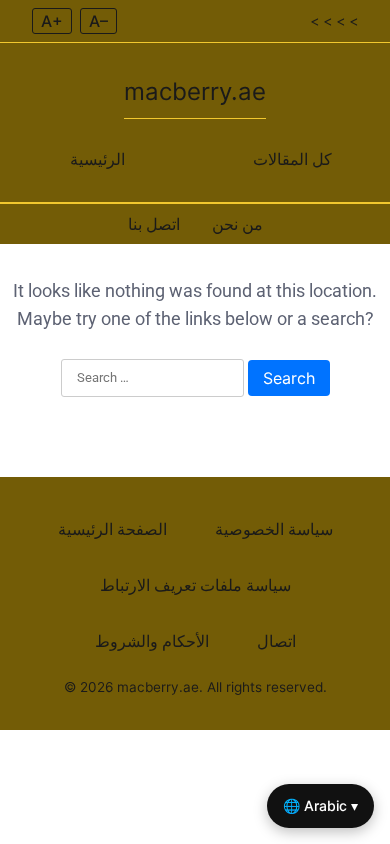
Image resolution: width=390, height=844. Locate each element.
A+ (52, 21)
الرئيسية (97, 159)
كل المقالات (292, 159)
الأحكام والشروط (152, 641)
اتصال (276, 641)
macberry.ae (195, 91)
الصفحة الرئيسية (112, 529)
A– (98, 21)
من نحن (237, 224)
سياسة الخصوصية (274, 529)
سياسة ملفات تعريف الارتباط (195, 585)
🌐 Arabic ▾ (320, 805)
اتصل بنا (154, 224)
